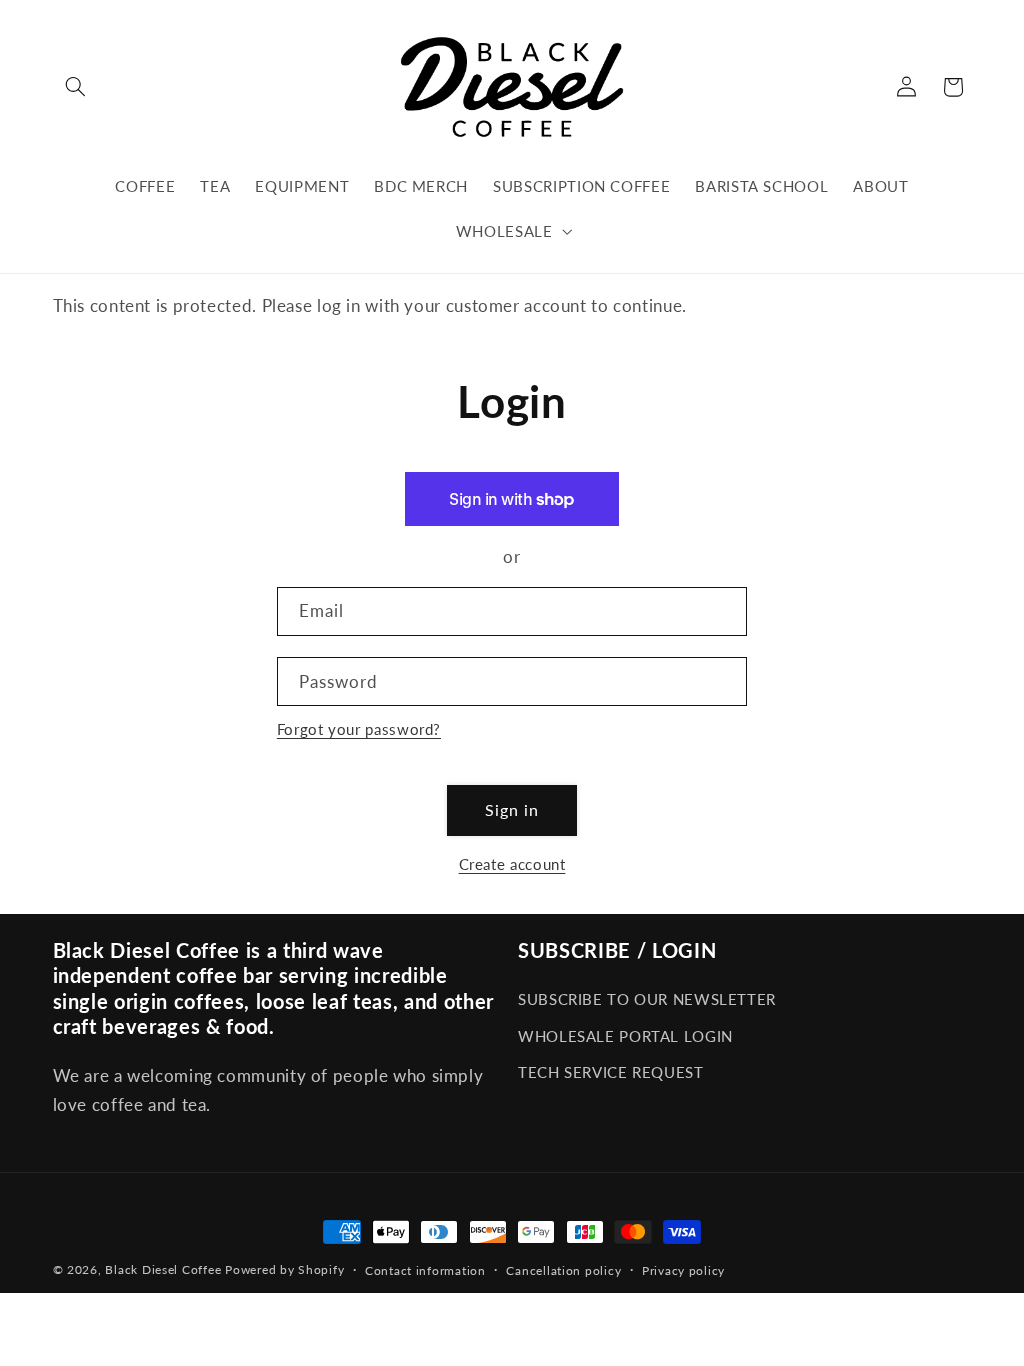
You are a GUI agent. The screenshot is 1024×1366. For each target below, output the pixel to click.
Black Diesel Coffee (163, 1269)
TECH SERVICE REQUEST (611, 1072)
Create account (512, 864)
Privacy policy (683, 1270)
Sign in (512, 809)
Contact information (425, 1270)
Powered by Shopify (284, 1269)
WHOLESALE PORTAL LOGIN (625, 1036)
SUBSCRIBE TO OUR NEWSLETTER (647, 999)
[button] (76, 87)
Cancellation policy (563, 1270)
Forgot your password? (359, 729)
